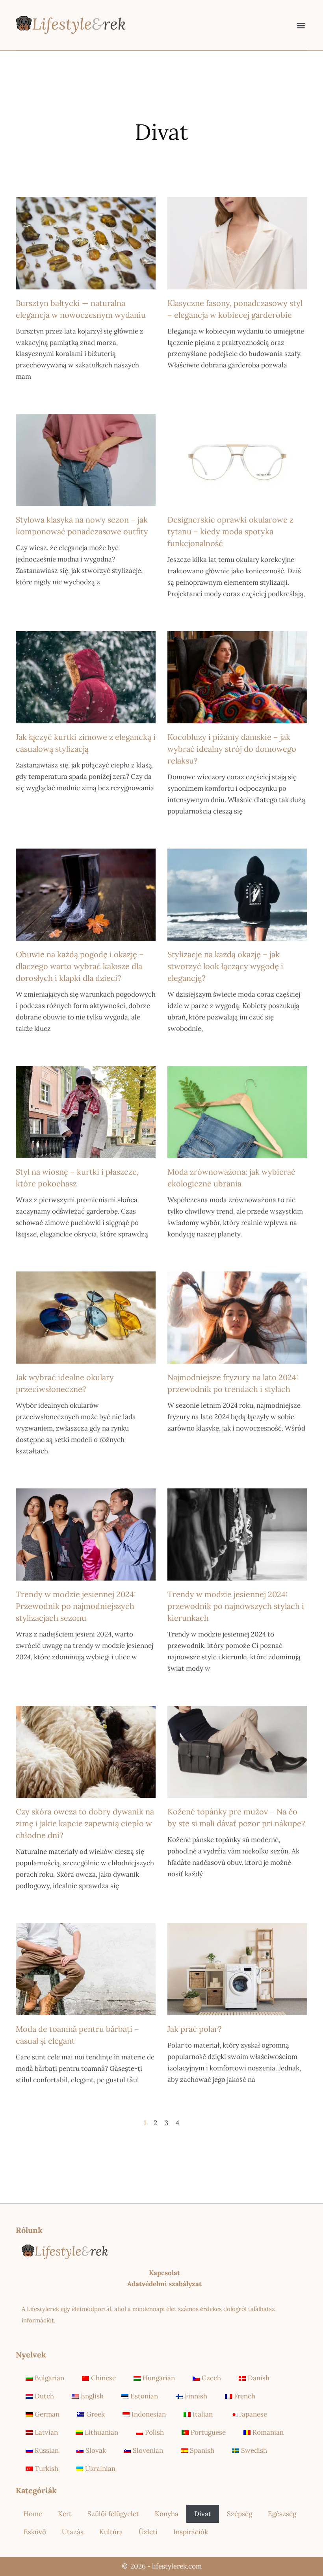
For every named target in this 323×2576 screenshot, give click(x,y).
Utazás (73, 2532)
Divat (203, 2514)
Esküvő (35, 2532)
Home (33, 2514)
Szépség (239, 2514)
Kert (65, 2514)
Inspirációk (191, 2532)
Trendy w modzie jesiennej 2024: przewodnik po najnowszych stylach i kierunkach (236, 1606)
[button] (301, 25)
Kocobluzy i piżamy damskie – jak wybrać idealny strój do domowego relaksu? (232, 749)
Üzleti (148, 2532)
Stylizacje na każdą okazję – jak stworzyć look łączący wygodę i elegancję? (225, 966)
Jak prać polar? (194, 2029)
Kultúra (111, 2532)
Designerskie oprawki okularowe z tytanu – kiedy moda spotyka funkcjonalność (230, 531)
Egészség (282, 2514)
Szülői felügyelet (113, 2514)
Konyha (167, 2514)
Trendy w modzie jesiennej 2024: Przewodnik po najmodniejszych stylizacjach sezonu (76, 1606)
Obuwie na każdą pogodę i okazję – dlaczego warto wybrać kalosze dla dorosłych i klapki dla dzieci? (80, 966)
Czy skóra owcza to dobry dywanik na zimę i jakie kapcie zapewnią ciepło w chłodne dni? (85, 1823)
